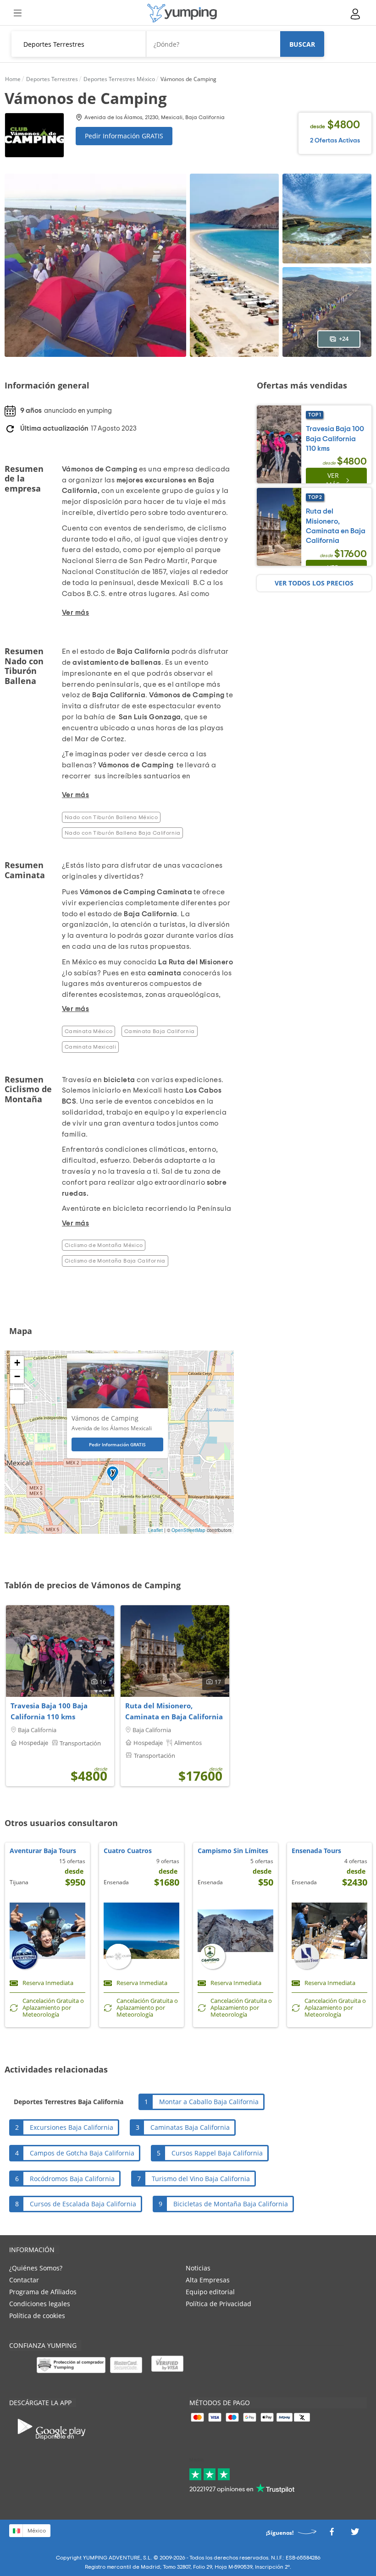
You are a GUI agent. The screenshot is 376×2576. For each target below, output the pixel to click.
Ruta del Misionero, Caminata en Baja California (174, 1711)
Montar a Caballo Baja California (209, 2102)
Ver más (333, 480)
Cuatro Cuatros (128, 1851)
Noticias (198, 2268)
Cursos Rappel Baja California (217, 2153)
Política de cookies (37, 2316)
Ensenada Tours (316, 1851)
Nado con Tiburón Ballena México (111, 817)
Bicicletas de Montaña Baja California (231, 2204)
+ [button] (17, 1363)
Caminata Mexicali (90, 1047)
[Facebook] (332, 2534)
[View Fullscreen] (17, 1397)
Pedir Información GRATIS (124, 136)
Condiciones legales (40, 2304)
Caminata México (88, 1031)
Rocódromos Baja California (72, 2179)
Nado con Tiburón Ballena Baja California (122, 833)
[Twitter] (355, 2534)
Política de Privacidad (218, 2304)
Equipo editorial (210, 2292)
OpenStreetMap (188, 1530)
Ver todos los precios (314, 583)
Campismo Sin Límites (233, 1851)
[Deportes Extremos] (182, 13)
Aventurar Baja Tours (43, 1851)
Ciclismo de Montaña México (104, 1245)
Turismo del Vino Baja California (201, 2179)
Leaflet (155, 1530)
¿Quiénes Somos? (36, 2268)
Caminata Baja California (160, 1031)
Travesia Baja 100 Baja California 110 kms (49, 1711)
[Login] (356, 14)
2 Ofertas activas (335, 141)
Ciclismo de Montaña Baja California (115, 1261)
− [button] (17, 1376)
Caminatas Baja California (190, 2127)
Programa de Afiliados (43, 2292)
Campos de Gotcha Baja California (82, 2153)
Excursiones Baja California (72, 2127)
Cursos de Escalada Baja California (83, 2204)
